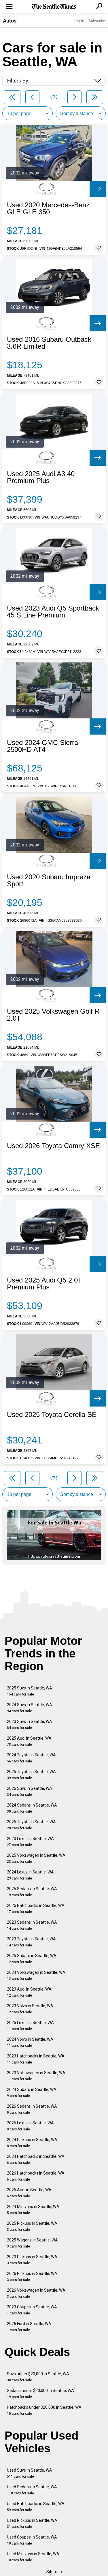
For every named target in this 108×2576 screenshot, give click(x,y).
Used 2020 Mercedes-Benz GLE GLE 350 (48, 209)
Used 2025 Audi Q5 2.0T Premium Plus (44, 1284)
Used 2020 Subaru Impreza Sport (49, 880)
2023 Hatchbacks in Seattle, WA (36, 2059)
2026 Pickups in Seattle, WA (32, 2276)
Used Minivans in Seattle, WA (33, 2557)
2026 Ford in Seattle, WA (29, 2327)
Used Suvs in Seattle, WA (30, 2473)
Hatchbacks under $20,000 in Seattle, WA (44, 2410)
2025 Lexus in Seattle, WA (30, 2026)
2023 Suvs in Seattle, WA (30, 1724)
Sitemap (54, 2572)
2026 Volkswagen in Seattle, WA (36, 2293)
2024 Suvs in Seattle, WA (30, 1708)
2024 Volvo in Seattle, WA (30, 2042)
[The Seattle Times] (54, 7)
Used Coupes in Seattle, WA (32, 2540)
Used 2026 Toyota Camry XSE (53, 1146)
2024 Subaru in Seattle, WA (32, 2092)
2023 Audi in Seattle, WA (29, 1992)
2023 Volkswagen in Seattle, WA (36, 2076)
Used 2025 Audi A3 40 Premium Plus (41, 477)
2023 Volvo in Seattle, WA (30, 2009)
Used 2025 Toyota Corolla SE (52, 1415)
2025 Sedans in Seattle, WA (32, 1892)
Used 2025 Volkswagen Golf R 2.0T (53, 1015)
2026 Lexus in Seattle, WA (30, 2126)
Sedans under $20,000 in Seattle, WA (40, 2394)
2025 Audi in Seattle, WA (29, 1741)
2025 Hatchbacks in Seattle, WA (36, 1908)
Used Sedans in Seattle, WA (32, 2490)
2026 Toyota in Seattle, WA (31, 1825)
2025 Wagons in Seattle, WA (32, 2243)
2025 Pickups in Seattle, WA (32, 2226)
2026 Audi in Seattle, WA (29, 2193)
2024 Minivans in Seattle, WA (33, 2210)
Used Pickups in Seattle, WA (32, 2523)
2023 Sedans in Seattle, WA (32, 1925)
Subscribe (97, 21)
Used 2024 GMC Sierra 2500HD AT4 (42, 746)
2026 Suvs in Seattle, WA (30, 1791)
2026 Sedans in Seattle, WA (32, 2109)
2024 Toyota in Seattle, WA (31, 1758)
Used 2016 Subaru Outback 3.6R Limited (49, 343)
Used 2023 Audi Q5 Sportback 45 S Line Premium (53, 612)
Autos (10, 20)
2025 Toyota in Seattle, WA (31, 1775)
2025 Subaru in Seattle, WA (32, 1959)
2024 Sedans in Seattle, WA (32, 1808)
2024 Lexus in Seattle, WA (30, 1875)
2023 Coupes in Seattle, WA (32, 2310)
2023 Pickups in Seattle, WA (32, 2260)
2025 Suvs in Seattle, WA (30, 1691)
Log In (79, 21)
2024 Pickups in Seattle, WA (32, 2143)
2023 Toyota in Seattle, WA (31, 1942)
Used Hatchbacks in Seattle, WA (36, 2507)
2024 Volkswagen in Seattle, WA (36, 1975)
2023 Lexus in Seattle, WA (30, 1842)
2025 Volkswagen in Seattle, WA (36, 1858)
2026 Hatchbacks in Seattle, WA (36, 2176)
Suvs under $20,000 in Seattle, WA (38, 2377)
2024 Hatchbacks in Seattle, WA (36, 2159)
